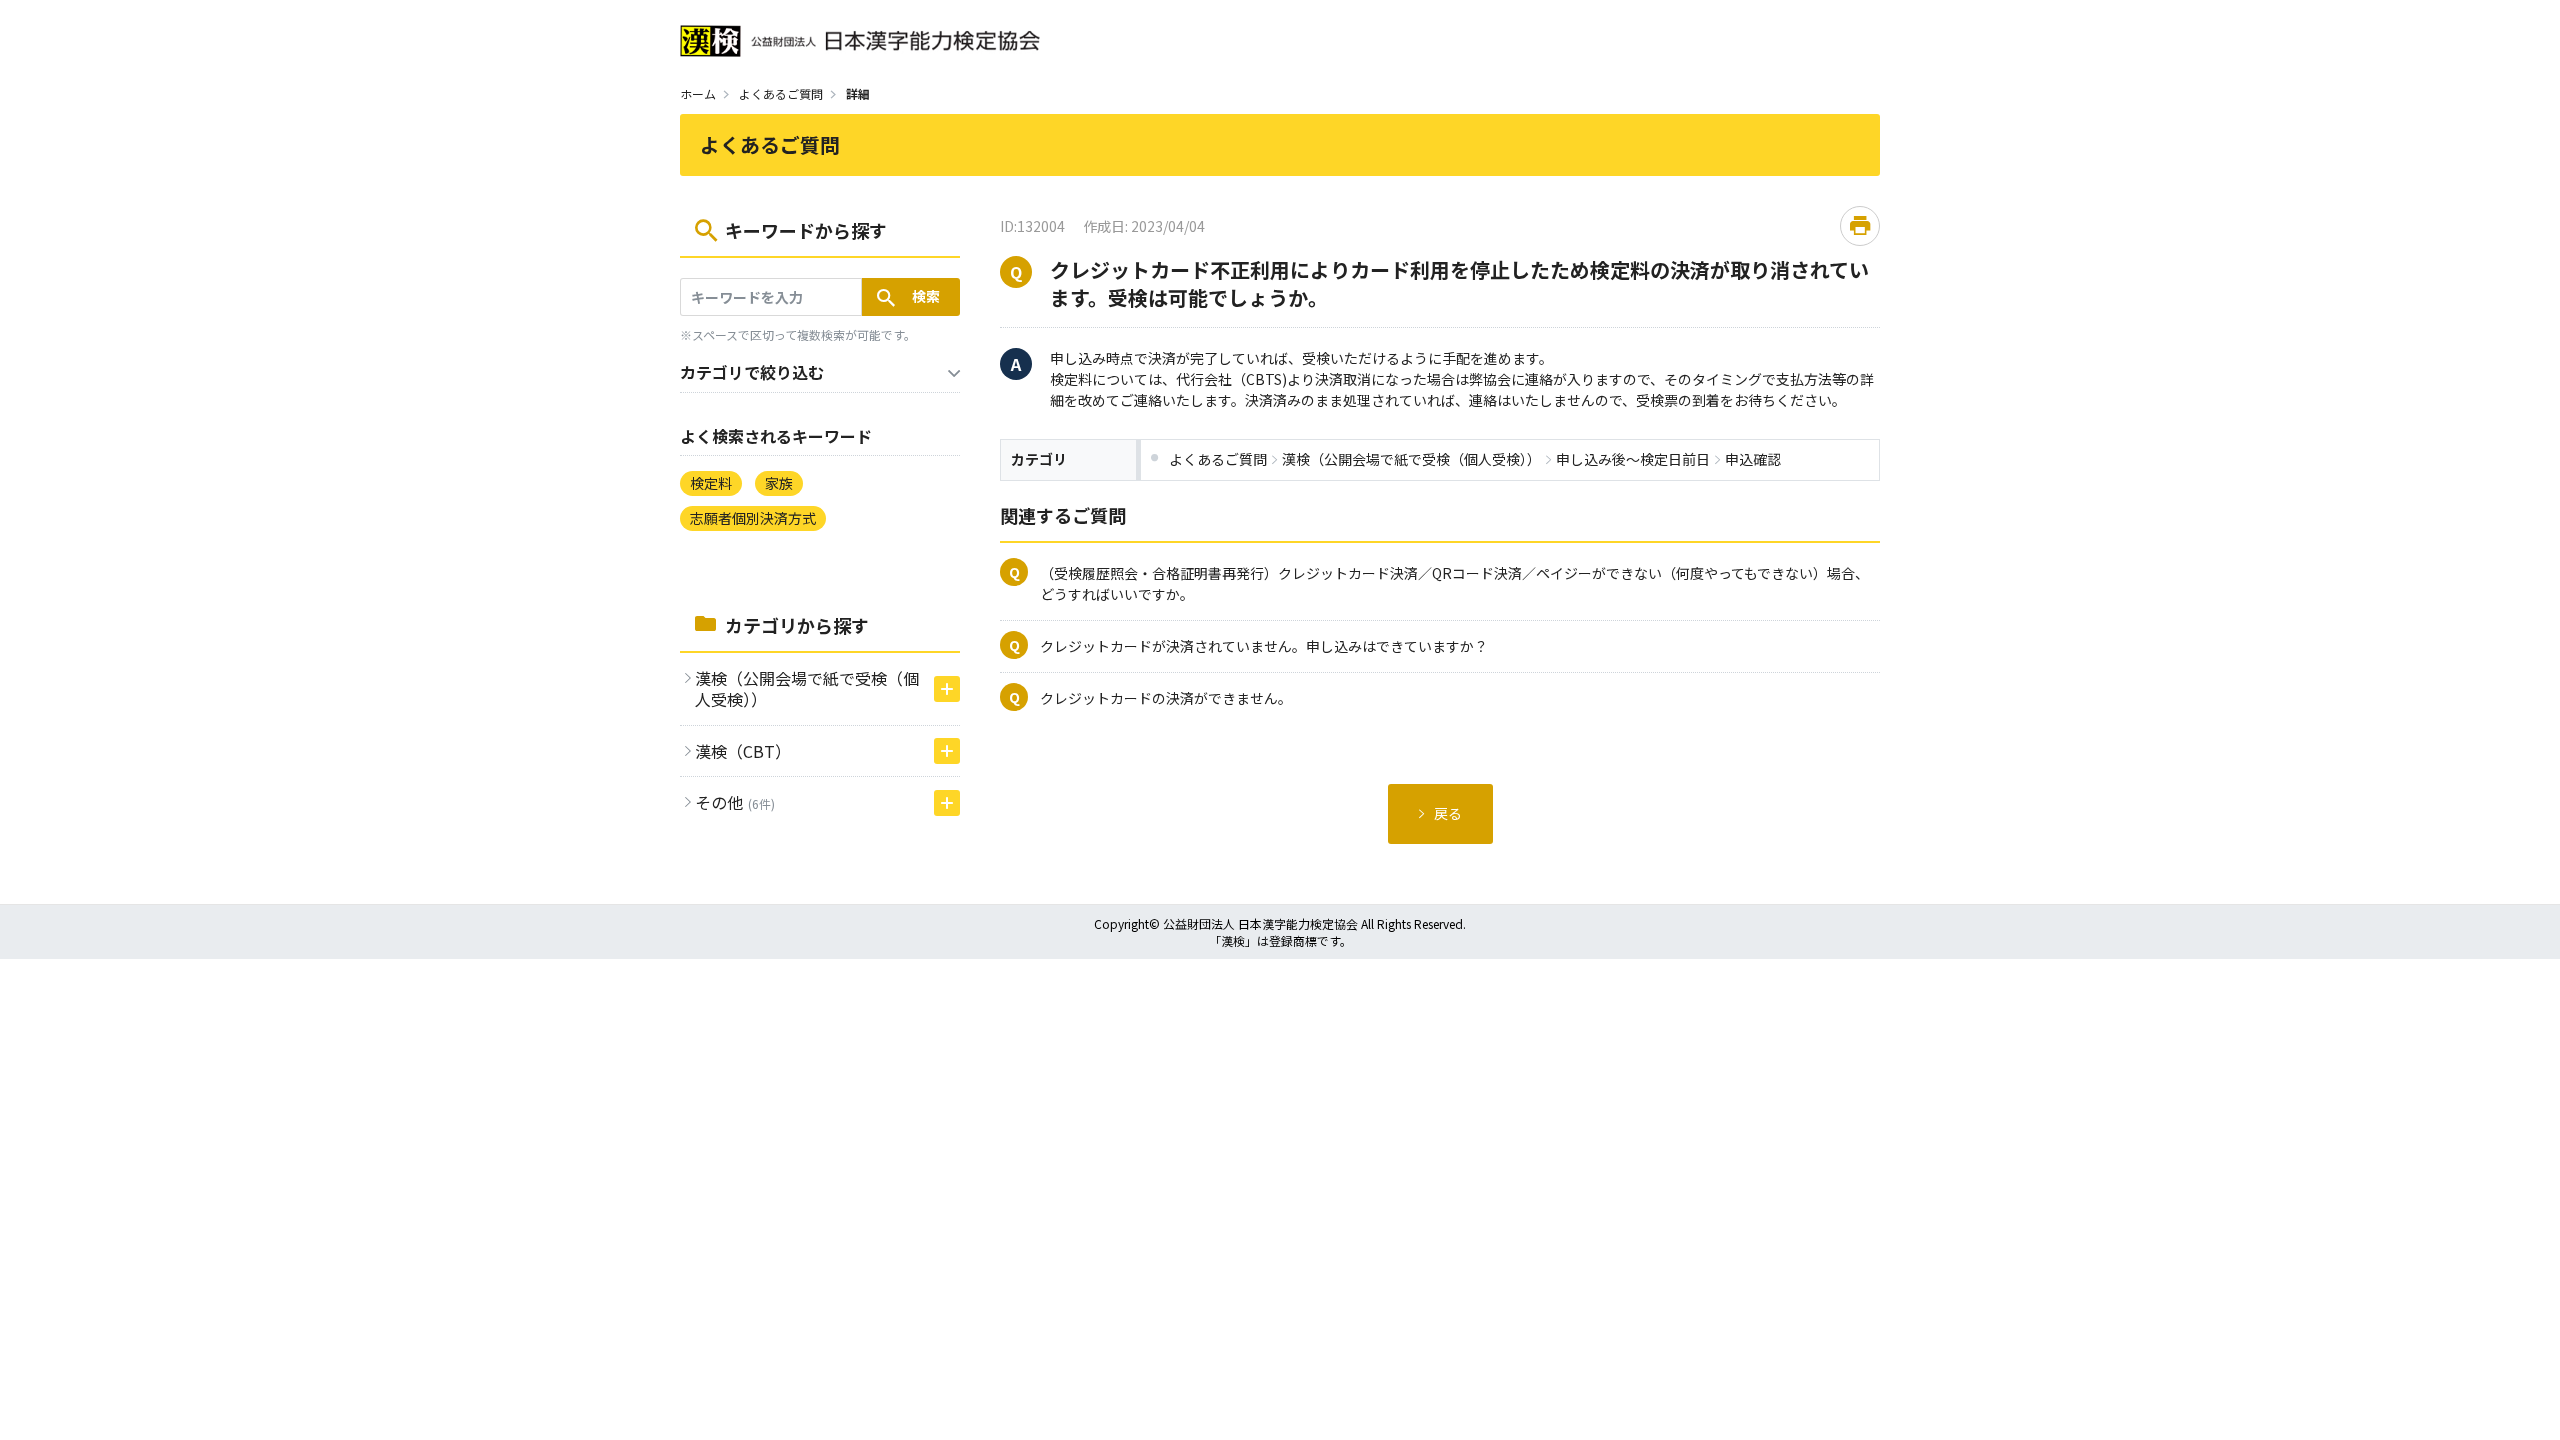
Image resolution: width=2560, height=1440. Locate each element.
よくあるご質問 (781, 93)
